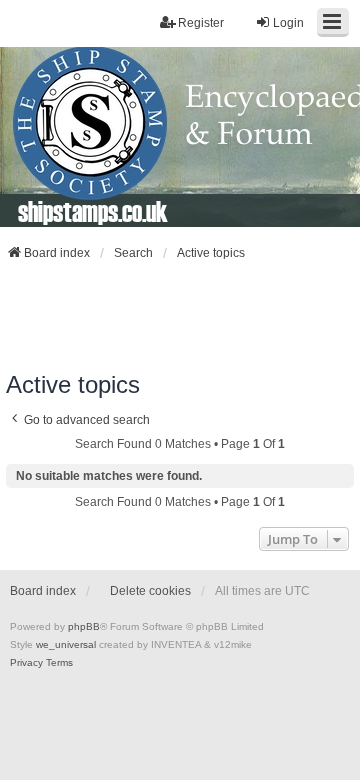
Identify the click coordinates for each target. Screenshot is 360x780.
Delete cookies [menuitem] (150, 591)
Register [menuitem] (201, 23)
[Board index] (180, 137)
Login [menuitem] (288, 23)
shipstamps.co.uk (93, 211)
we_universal (66, 644)
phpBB (84, 626)
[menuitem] (26, 663)
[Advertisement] (180, 316)
